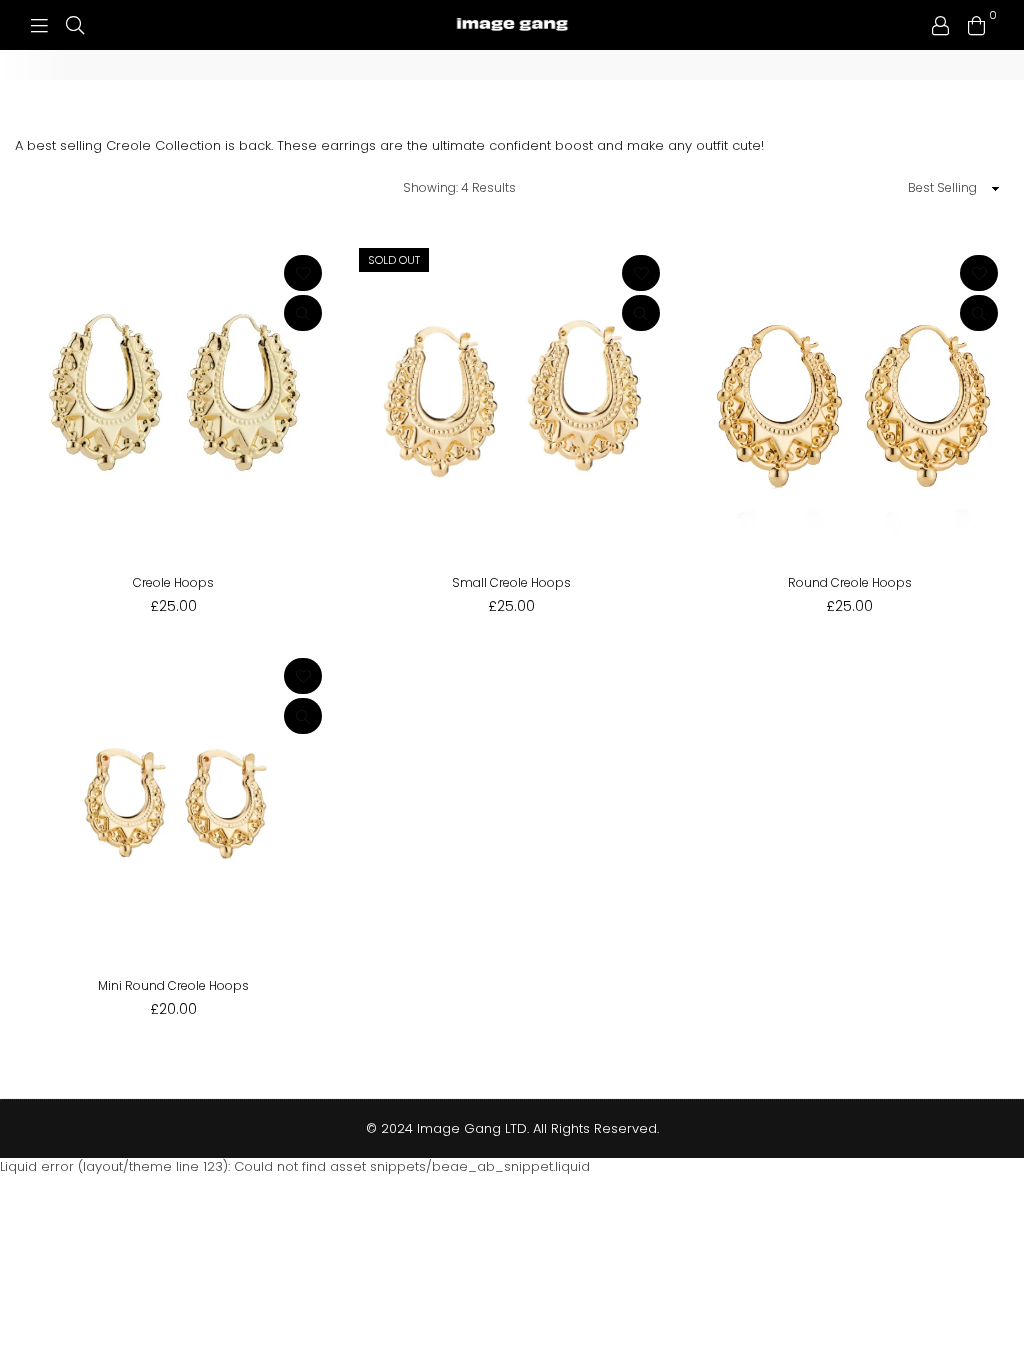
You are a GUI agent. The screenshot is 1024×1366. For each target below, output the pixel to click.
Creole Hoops (173, 582)
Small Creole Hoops (511, 582)
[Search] (75, 25)
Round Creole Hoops (850, 582)
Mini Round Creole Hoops (173, 985)
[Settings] (940, 25)
